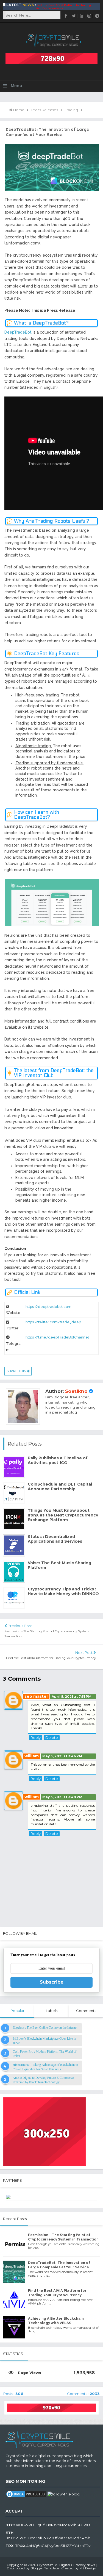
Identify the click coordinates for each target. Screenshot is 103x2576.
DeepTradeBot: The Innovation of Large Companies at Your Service (59, 2265)
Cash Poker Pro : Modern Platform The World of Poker (44, 2053)
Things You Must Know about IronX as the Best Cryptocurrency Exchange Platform (63, 1515)
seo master (36, 1696)
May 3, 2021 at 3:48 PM (62, 1797)
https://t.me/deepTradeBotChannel (57, 1337)
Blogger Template (45, 2568)
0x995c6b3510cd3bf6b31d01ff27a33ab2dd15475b (48, 2538)
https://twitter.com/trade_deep (53, 1322)
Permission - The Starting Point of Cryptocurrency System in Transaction (63, 2237)
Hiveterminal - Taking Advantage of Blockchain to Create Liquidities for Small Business (45, 2067)
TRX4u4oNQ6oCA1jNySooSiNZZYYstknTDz (53, 2546)
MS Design (88, 2568)
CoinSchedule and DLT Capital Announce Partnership (60, 1487)
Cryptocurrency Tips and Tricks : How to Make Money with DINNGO (63, 1592)
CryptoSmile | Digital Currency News (66, 2565)
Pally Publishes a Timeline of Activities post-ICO (58, 1460)
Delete (52, 1737)
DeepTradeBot (18, 332)
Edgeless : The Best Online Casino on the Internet (45, 2027)
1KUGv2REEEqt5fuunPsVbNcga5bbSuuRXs (53, 2525)
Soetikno (76, 1391)
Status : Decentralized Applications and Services (55, 1539)
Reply (36, 1737)
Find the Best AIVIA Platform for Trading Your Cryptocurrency (63, 7)
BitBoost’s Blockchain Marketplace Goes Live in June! (44, 2040)
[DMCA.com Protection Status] (26, 2493)
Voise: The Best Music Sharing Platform (59, 1565)
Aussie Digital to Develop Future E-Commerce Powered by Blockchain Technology (43, 2080)
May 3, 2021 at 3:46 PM (62, 1756)
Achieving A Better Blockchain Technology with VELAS (56, 2321)
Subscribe (52, 1982)
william (32, 1756)
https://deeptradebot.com (48, 1307)
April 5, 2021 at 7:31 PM (72, 1697)
